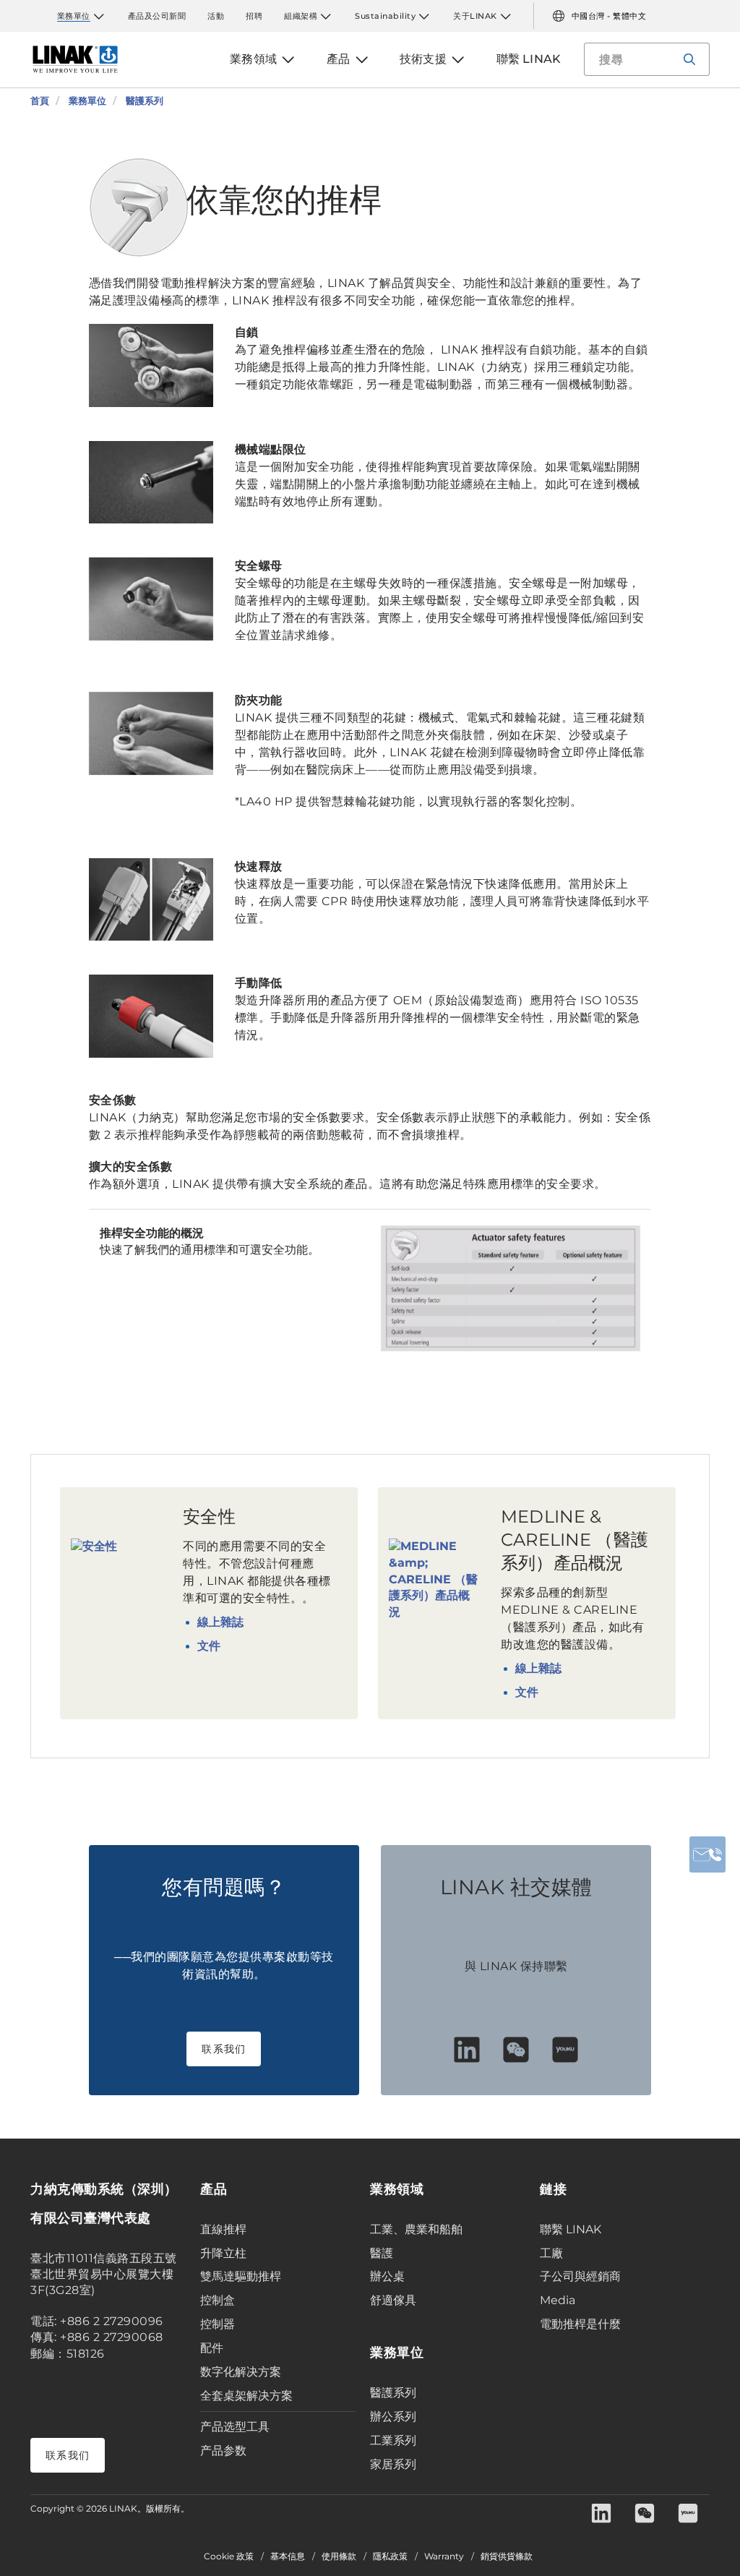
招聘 (254, 16)
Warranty (444, 2556)
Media (558, 2300)
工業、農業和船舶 (416, 2229)
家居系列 (393, 2464)
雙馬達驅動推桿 (241, 2276)
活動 (216, 16)
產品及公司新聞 (157, 16)
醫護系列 (393, 2393)
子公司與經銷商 (580, 2276)
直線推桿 (223, 2229)
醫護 (382, 2253)
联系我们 (224, 2049)
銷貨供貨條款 (507, 2556)
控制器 (218, 2324)
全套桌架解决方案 (246, 2396)
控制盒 (218, 2300)
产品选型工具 (235, 2427)
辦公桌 (387, 2276)
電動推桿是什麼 (580, 2324)
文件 (209, 1646)
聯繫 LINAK (571, 2229)
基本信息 (288, 2556)
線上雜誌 (220, 1622)
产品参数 (223, 2451)
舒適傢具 (393, 2300)
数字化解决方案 (241, 2372)
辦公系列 (393, 2417)
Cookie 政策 (229, 2556)
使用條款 (339, 2556)
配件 (212, 2348)
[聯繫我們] (707, 1854)
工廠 (551, 2253)
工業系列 (393, 2440)
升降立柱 (223, 2253)
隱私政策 (390, 2556)
